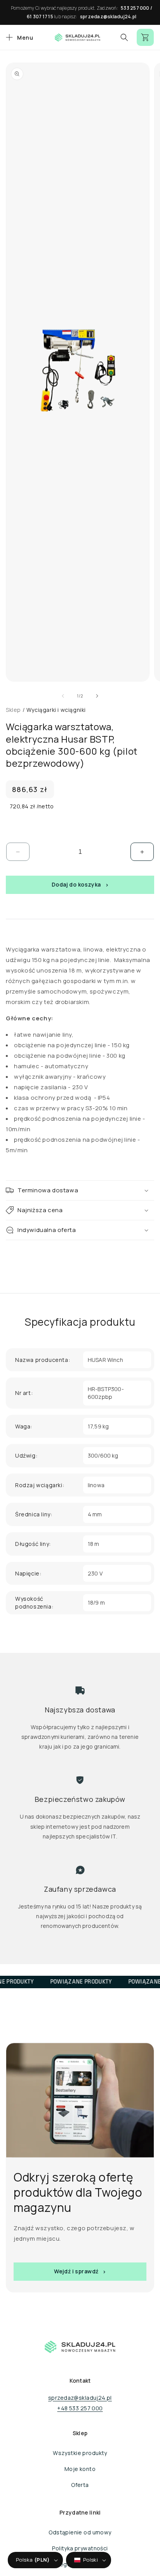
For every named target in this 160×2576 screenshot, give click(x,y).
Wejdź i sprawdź (76, 2271)
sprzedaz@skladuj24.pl (108, 17)
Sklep (13, 710)
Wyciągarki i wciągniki (56, 710)
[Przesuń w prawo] (97, 696)
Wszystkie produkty (80, 2453)
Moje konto (80, 2469)
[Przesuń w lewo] (63, 696)
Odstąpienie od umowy (80, 2532)
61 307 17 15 (40, 17)
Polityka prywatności (80, 2548)
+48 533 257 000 (80, 2408)
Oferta (80, 2485)
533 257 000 (135, 8)
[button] (18, 37)
